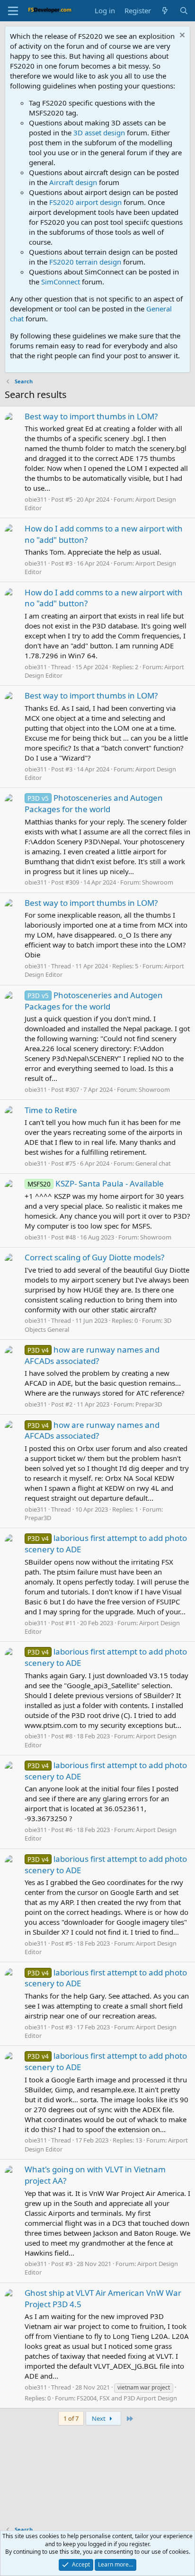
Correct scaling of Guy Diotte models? (94, 1257)
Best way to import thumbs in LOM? (91, 416)
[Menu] (13, 11)
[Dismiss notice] (181, 36)
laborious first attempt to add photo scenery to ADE (106, 1978)
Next (99, 2418)
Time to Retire (51, 1110)
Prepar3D (149, 1404)
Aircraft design (73, 182)
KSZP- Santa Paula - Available (96, 1183)
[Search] (184, 11)
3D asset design (99, 133)
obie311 (36, 499)
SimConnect (61, 282)
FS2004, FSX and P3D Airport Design (127, 2398)
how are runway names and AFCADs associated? (92, 1355)
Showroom (158, 882)
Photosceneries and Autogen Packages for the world (94, 803)
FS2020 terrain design (85, 262)
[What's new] (165, 11)
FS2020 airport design (85, 202)
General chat (153, 1163)
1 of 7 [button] (71, 2418)
